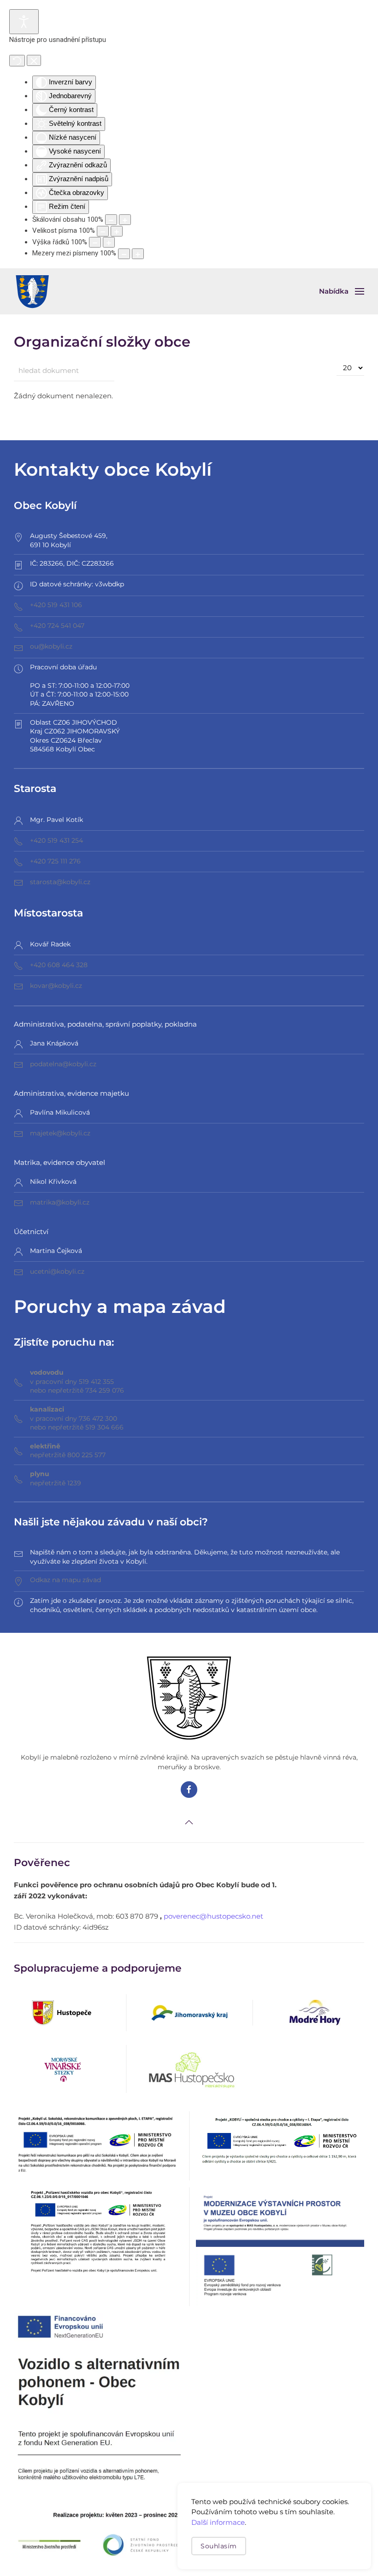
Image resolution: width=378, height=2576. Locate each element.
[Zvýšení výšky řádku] (109, 242)
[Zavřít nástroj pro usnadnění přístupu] (34, 60)
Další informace (218, 2522)
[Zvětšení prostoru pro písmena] (138, 254)
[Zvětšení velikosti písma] (117, 231)
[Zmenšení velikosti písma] (103, 231)
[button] (342, 291)
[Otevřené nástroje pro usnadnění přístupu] (24, 22)
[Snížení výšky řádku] (95, 242)
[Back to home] (32, 291)
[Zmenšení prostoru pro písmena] (124, 254)
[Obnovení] (17, 61)
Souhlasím (219, 2546)
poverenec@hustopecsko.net (213, 1916)
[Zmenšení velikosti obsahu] (111, 220)
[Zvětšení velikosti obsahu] (125, 220)
